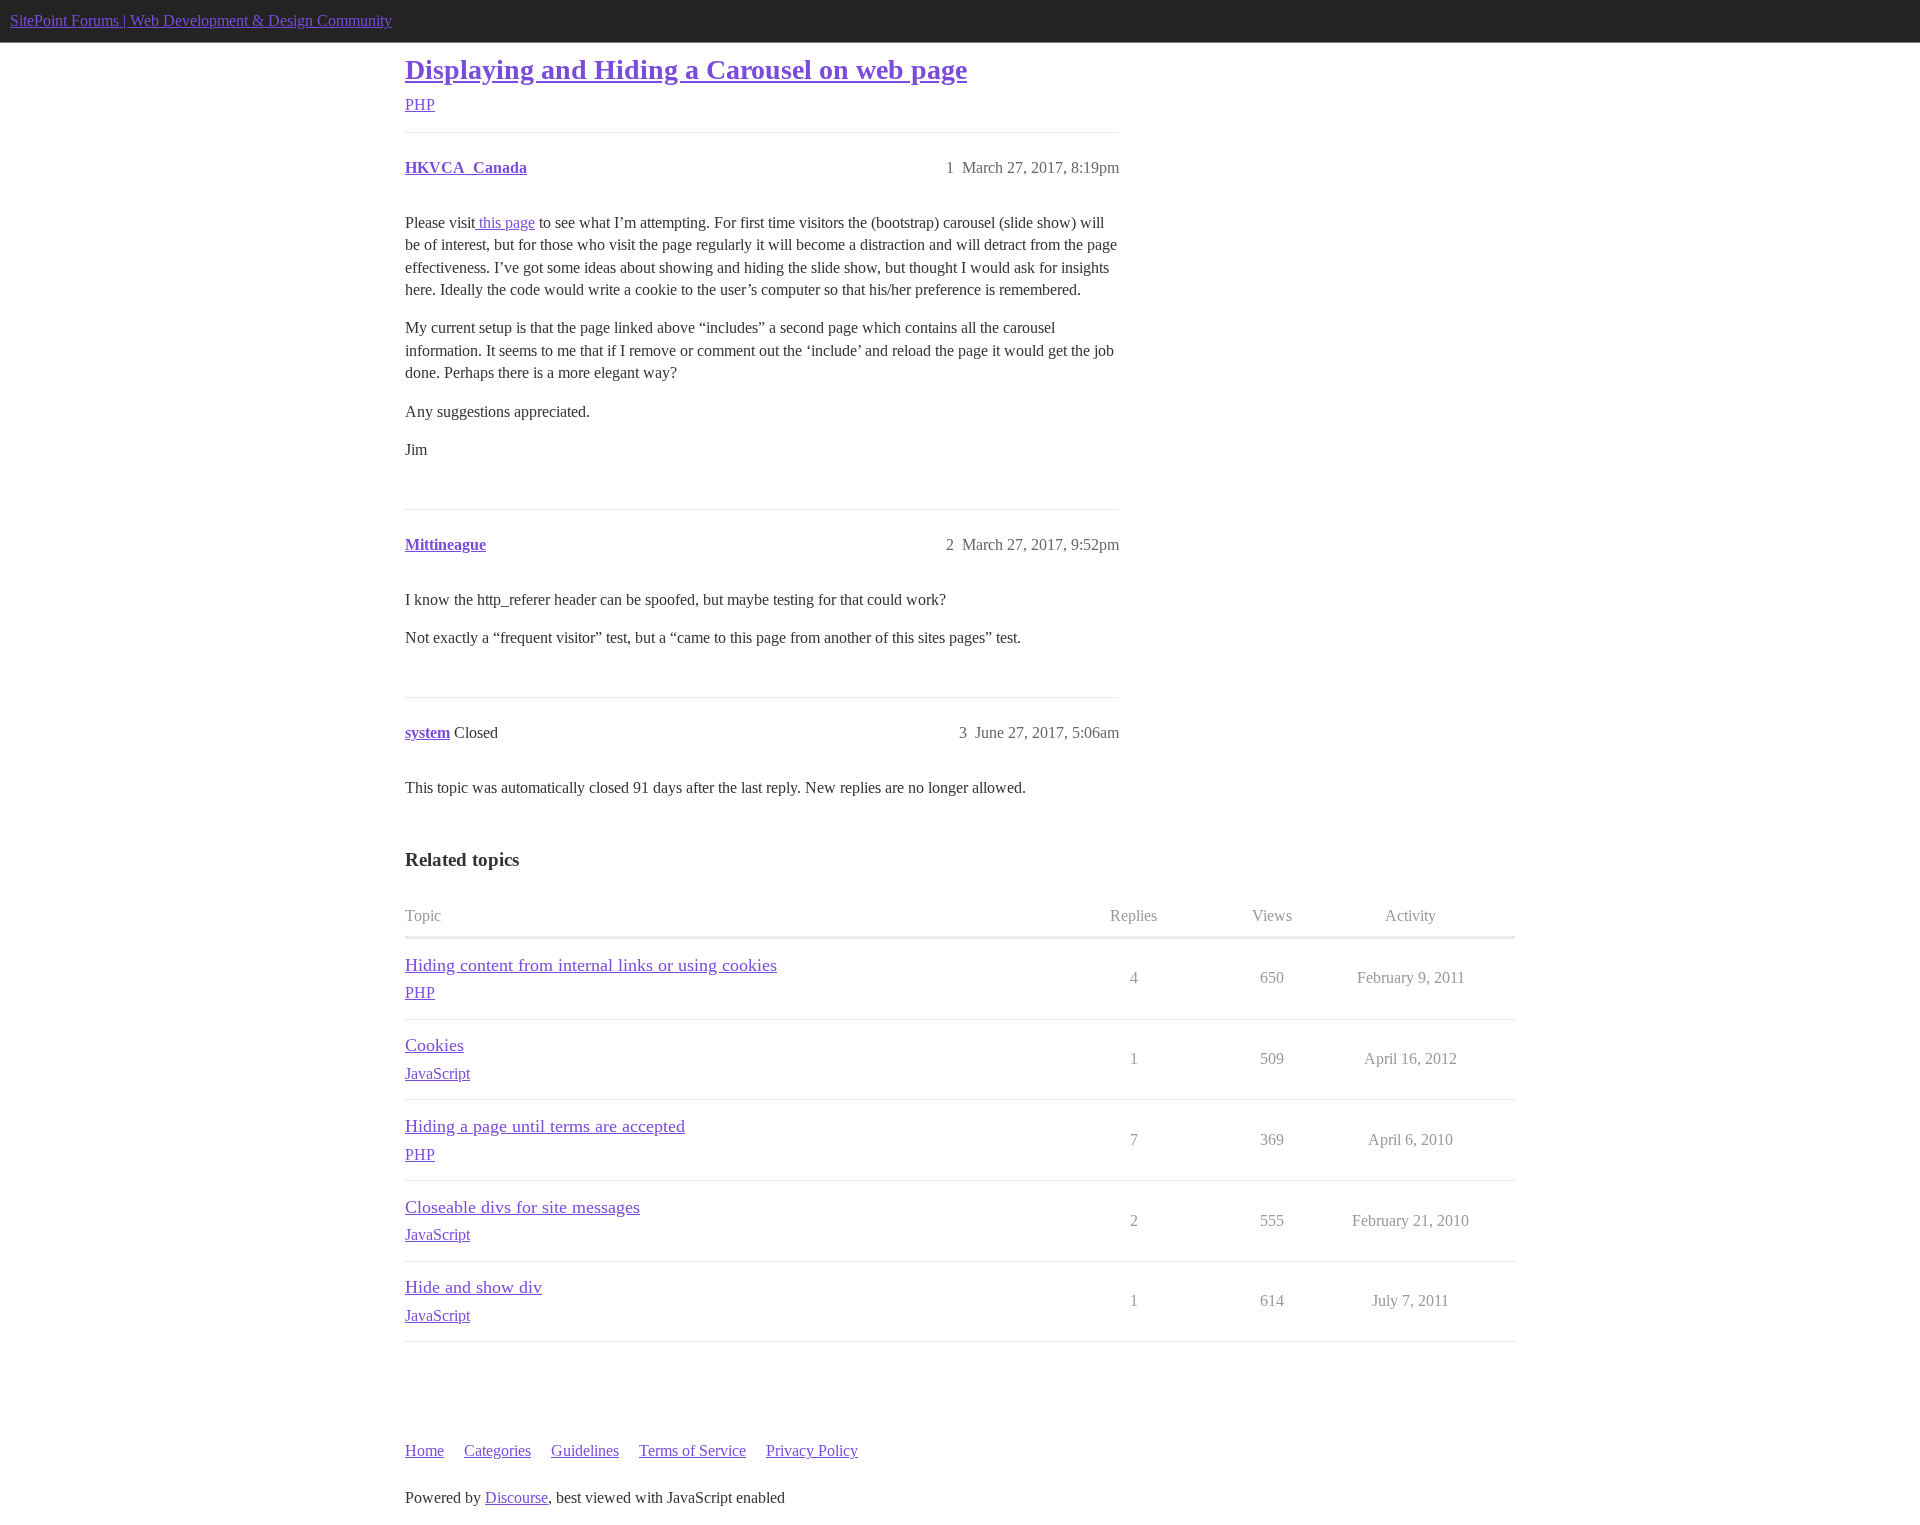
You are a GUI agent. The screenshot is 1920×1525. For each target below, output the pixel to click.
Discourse (516, 1497)
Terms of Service (692, 1450)
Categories (497, 1450)
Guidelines (585, 1450)
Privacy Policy (812, 1450)
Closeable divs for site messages (522, 1207)
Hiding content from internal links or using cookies (591, 965)
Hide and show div (473, 1287)
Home (424, 1450)
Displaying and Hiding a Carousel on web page (686, 69)
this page (505, 222)
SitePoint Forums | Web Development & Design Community (201, 20)
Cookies (434, 1045)
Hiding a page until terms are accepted (545, 1126)
